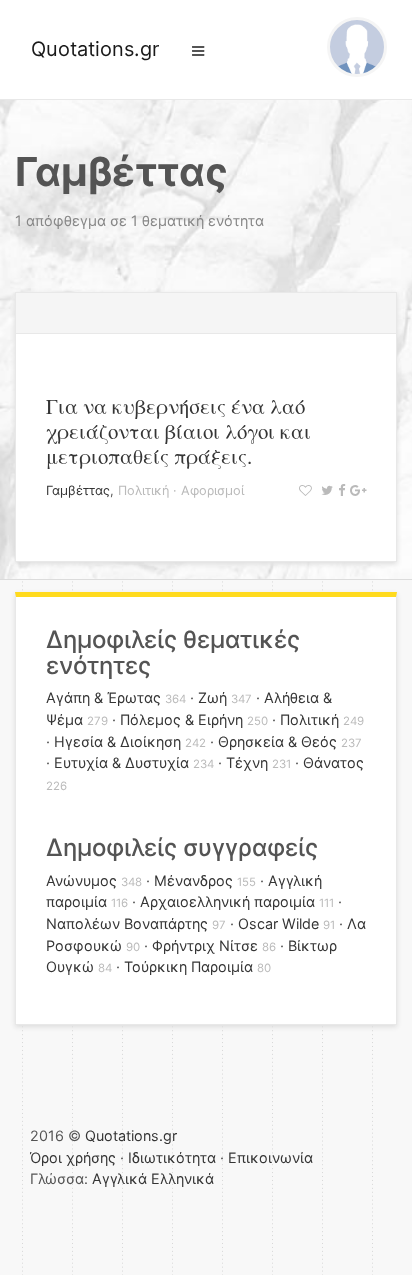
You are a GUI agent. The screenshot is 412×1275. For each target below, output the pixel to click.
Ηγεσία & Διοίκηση (117, 741)
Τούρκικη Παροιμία (188, 966)
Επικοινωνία (270, 1157)
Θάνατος (333, 762)
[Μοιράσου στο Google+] (355, 490)
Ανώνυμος (81, 880)
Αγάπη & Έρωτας (103, 697)
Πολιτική (143, 490)
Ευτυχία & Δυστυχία (121, 762)
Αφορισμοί (212, 490)
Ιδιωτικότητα (172, 1157)
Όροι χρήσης (73, 1157)
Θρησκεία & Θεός (277, 741)
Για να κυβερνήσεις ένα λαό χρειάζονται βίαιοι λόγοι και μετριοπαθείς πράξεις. (178, 431)
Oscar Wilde (278, 923)
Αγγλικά (119, 1178)
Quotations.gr (95, 49)
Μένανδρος (193, 880)
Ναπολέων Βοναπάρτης (127, 923)
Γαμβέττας (78, 490)
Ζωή (212, 697)
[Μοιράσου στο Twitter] (324, 490)
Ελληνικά (182, 1178)
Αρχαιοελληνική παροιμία (227, 901)
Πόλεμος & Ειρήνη (181, 719)
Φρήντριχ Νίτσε (205, 945)
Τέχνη (247, 762)
